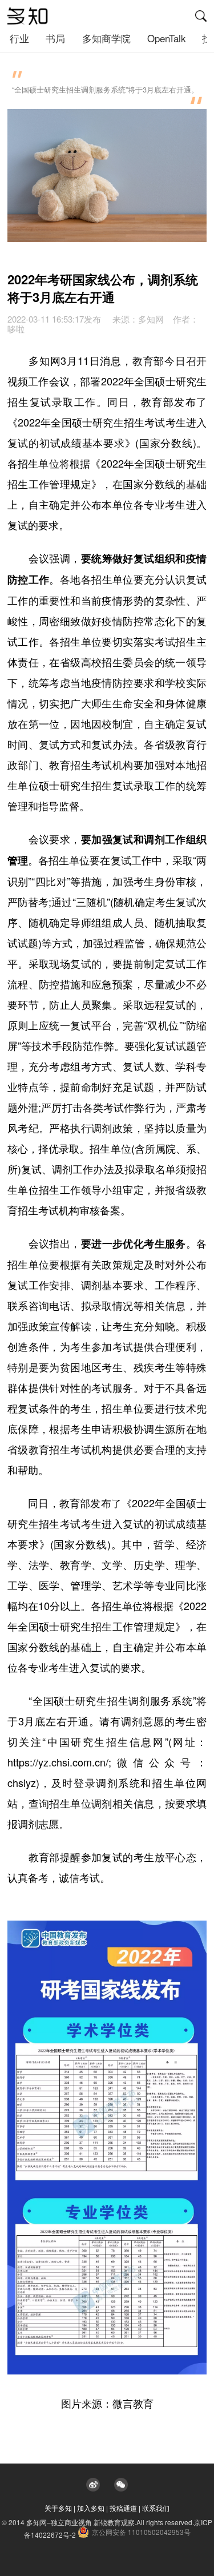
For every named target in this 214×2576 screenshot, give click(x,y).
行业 (19, 38)
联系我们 (156, 2508)
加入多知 (91, 2508)
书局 (55, 38)
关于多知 (58, 2508)
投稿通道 (123, 2508)
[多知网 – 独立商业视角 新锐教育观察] (28, 16)
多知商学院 (106, 38)
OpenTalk (166, 38)
